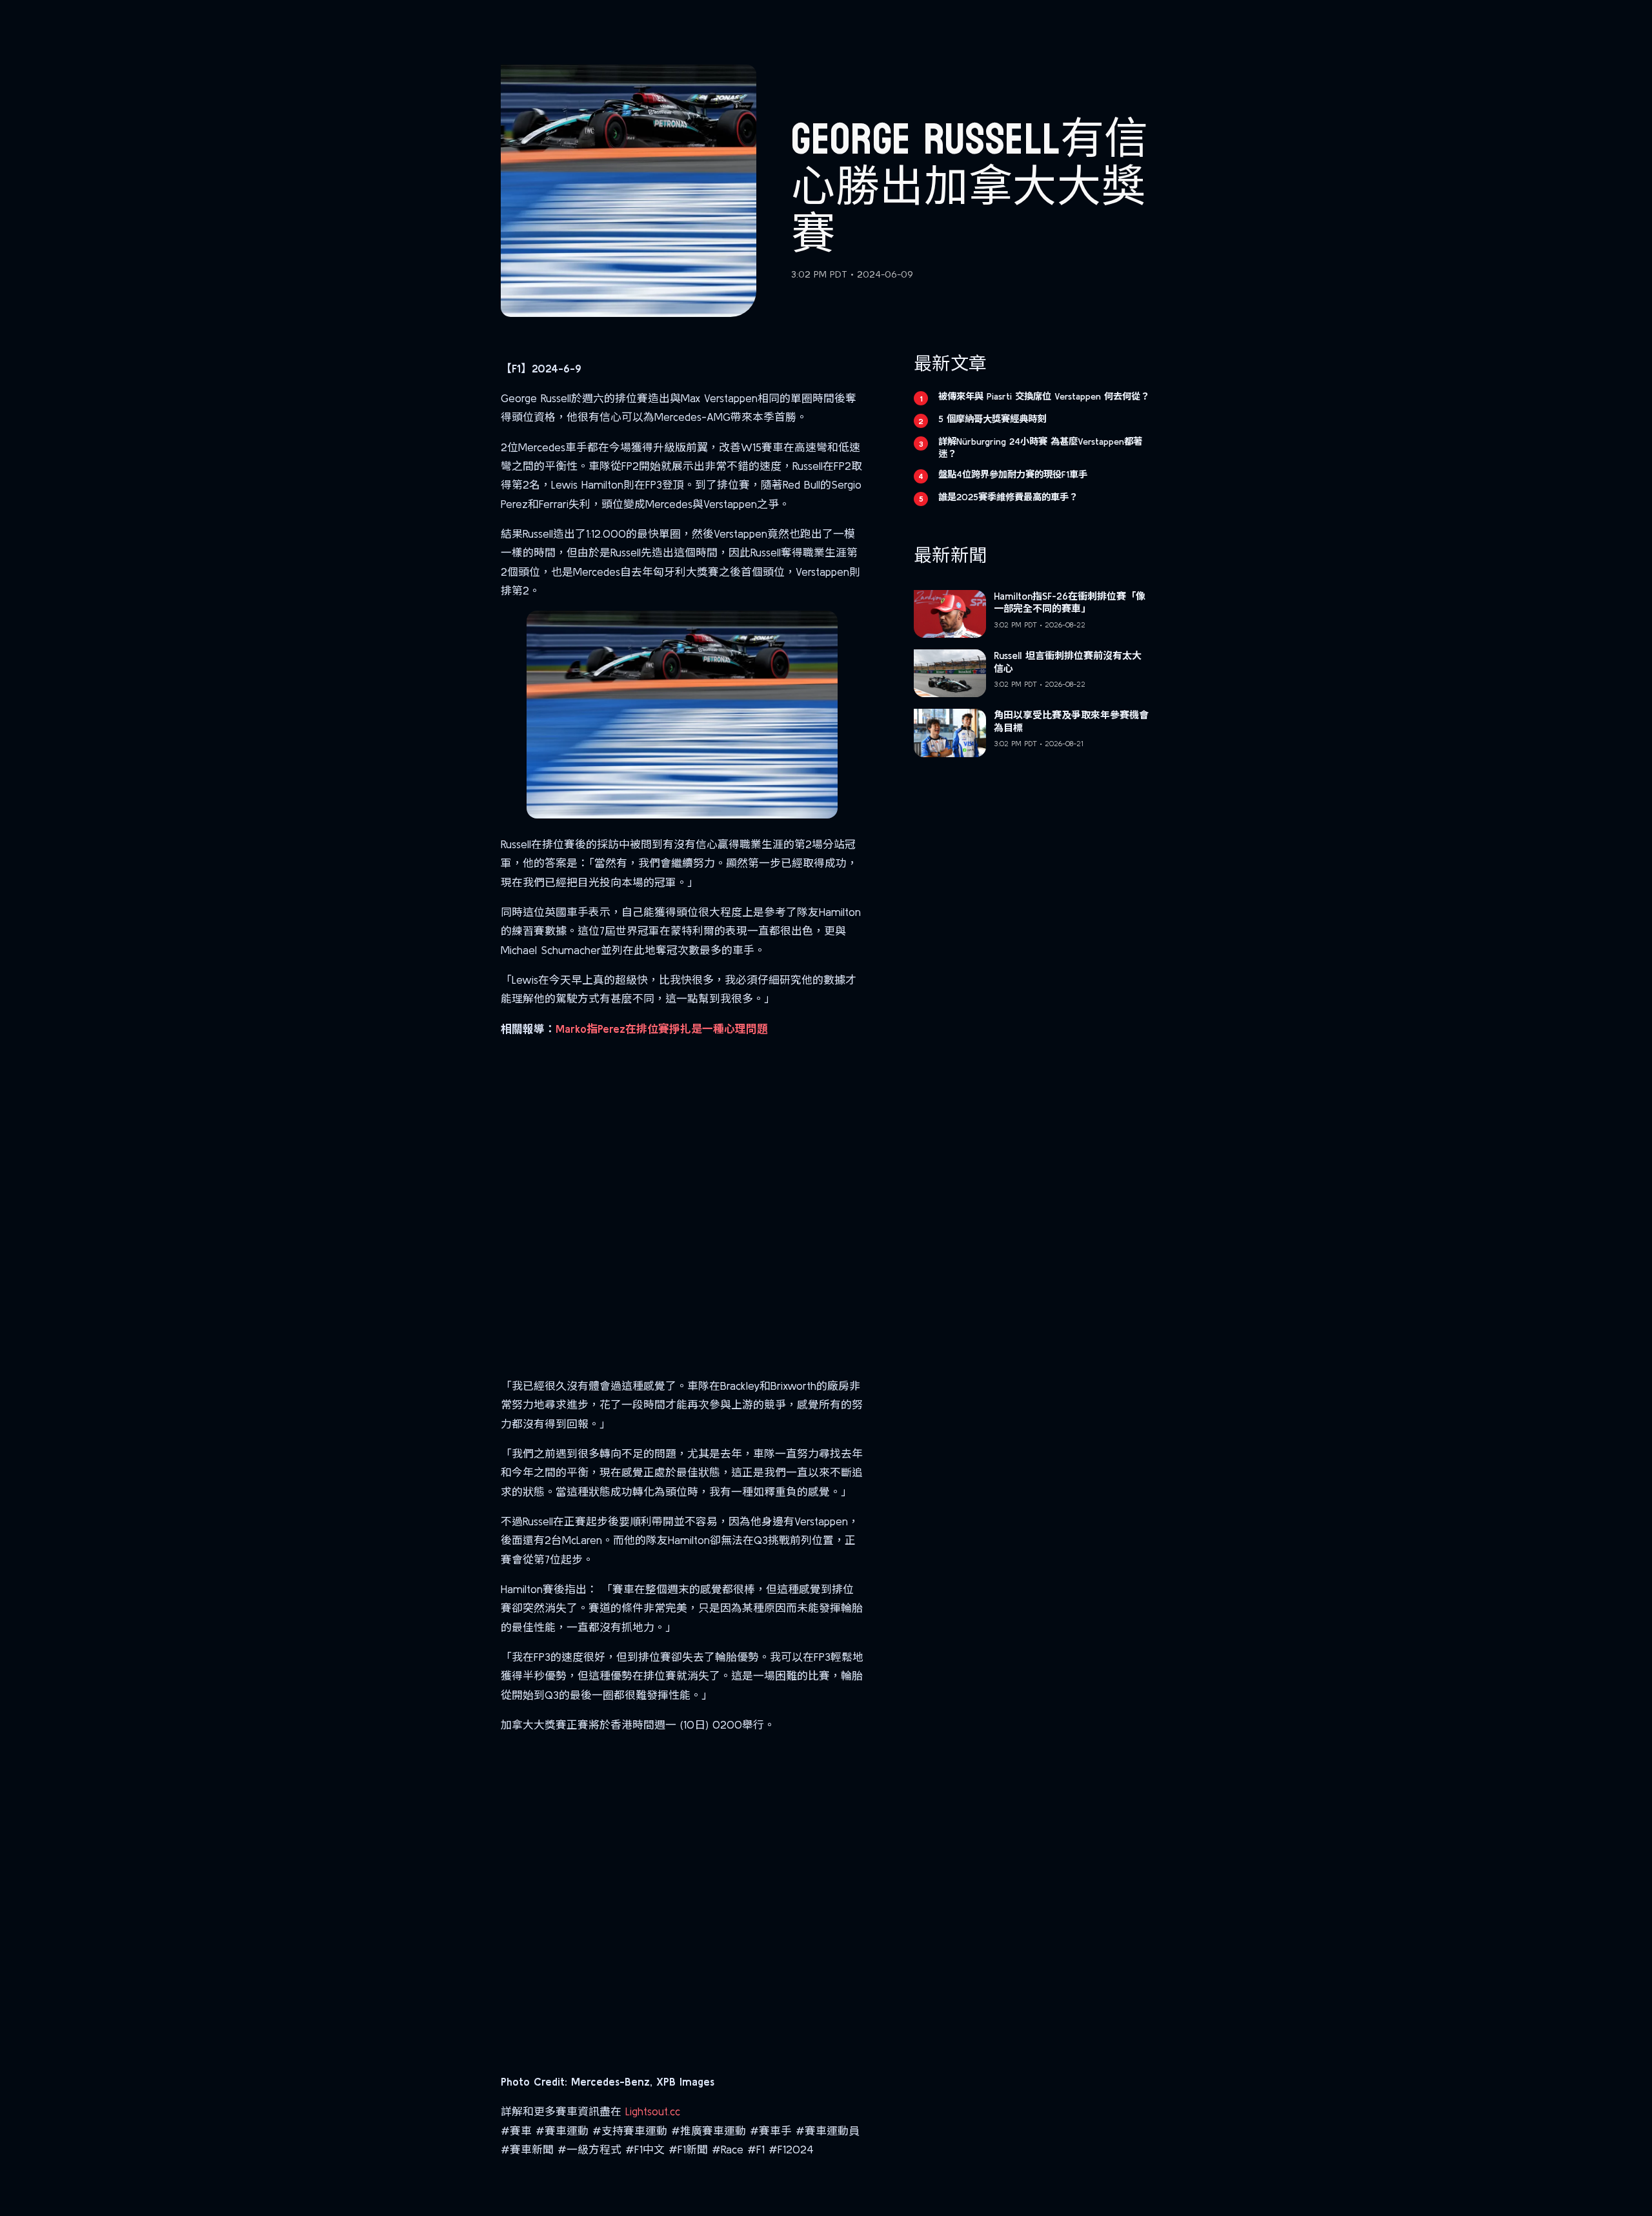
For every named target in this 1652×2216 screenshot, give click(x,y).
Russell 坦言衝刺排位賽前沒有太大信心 (1068, 662)
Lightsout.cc (653, 2111)
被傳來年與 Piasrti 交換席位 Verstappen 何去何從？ (1044, 396)
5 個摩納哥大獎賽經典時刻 (992, 419)
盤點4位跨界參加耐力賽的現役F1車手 (1013, 474)
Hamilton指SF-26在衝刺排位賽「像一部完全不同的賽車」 (1070, 603)
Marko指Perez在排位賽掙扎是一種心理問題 (662, 1029)
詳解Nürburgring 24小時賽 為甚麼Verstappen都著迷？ (1040, 448)
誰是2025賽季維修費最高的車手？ (1008, 497)
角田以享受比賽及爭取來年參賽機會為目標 (1071, 721)
